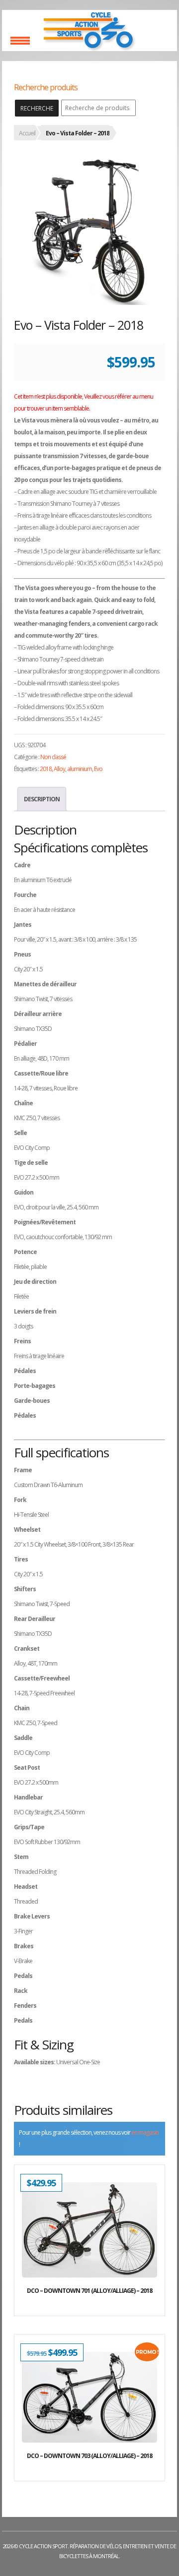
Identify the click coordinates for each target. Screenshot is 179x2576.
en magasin (145, 2132)
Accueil (27, 133)
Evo (98, 769)
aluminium (80, 769)
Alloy (59, 769)
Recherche (37, 108)
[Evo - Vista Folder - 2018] (89, 230)
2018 (46, 769)
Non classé (53, 757)
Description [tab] (42, 799)
